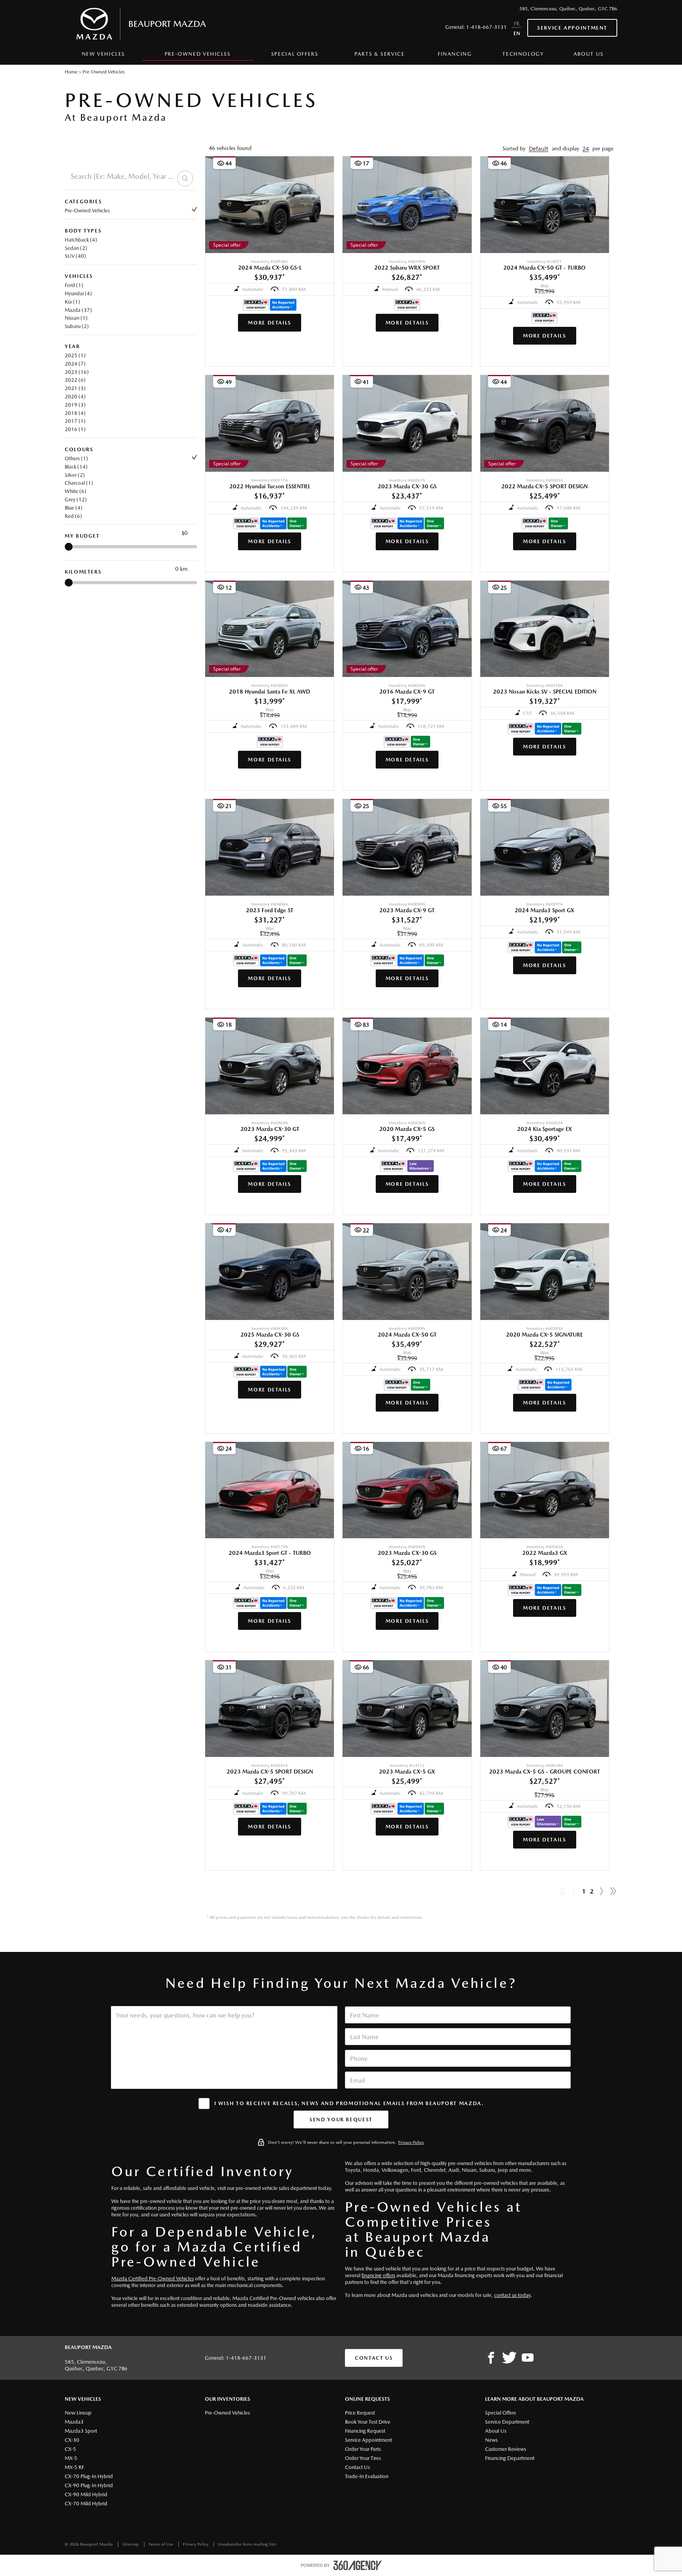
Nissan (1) (76, 318)
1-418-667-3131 (486, 27)
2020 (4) (75, 397)
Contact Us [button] (374, 2358)
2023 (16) (77, 372)
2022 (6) (75, 380)
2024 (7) (75, 364)
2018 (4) (75, 413)
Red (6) (73, 516)
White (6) (76, 491)
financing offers (378, 2275)
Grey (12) (76, 500)
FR (517, 23)
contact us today (512, 2295)
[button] (539, 149)
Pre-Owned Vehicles (87, 211)
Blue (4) (74, 508)
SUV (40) (75, 256)
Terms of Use (161, 2544)
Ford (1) (74, 285)
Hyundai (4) (78, 293)
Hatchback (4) (81, 240)
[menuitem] (103, 56)
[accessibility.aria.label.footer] (358, 2565)
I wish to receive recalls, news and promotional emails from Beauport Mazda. (349, 2103)
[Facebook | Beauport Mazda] (491, 2358)
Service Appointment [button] (572, 28)
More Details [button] (270, 323)
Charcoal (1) (79, 483)
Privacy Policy (411, 2142)
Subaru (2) (77, 326)
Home (71, 72)
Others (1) (76, 458)
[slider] (69, 547)
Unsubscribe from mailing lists (247, 2544)
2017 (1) (75, 421)
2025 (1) (75, 355)
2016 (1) (75, 429)
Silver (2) (75, 475)
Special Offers (295, 54)
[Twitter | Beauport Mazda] (509, 2358)
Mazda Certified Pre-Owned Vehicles (153, 2279)
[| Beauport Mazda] (528, 2358)
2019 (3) (75, 405)
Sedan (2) (76, 248)
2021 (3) (75, 388)
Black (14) (76, 467)
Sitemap (131, 2544)
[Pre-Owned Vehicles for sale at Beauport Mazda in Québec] (601, 1892)
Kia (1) (72, 302)
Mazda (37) (78, 310)
